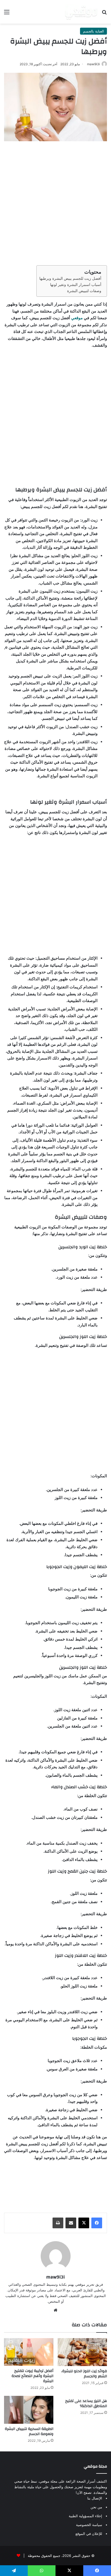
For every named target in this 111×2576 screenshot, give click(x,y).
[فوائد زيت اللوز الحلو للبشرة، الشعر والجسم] (82, 2352)
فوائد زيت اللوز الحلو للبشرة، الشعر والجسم (84, 2374)
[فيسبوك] (97, 2223)
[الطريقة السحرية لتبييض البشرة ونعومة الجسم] (29, 2410)
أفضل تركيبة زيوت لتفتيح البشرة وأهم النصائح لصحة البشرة (32, 2376)
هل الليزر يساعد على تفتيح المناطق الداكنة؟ (86, 2403)
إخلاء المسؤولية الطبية (85, 2516)
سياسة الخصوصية (89, 2525)
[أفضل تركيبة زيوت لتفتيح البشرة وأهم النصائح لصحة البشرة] (29, 2352)
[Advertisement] (55, 202)
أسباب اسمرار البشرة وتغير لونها (76, 285)
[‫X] (84, 2223)
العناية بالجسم (93, 31)
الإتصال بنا (95, 2498)
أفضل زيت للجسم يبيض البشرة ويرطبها (70, 278)
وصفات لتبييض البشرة (84, 291)
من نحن (96, 2507)
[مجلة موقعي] (81, 12)
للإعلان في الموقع (89, 2534)
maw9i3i (93, 64)
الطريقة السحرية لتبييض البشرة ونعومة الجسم (29, 2431)
